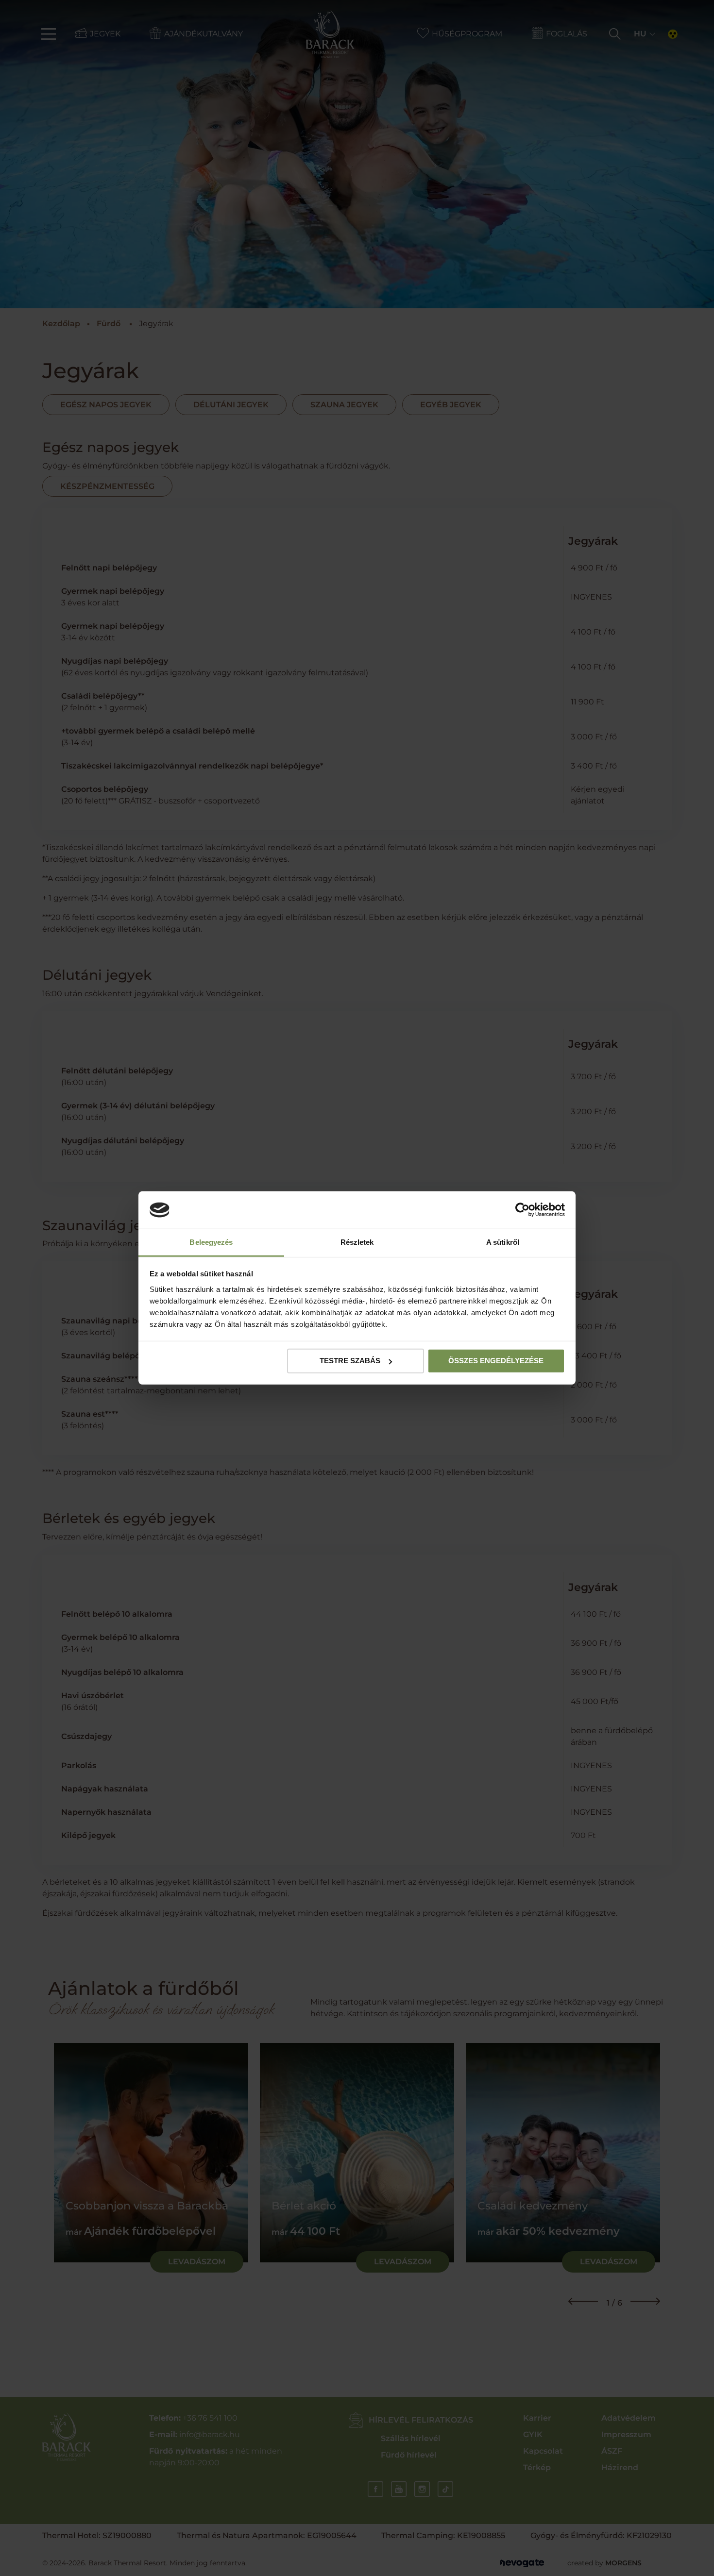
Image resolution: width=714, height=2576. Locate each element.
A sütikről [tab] (503, 1242)
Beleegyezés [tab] (211, 1242)
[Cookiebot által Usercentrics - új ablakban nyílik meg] (522, 1210)
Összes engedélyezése (496, 1361)
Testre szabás (350, 1361)
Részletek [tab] (357, 1242)
